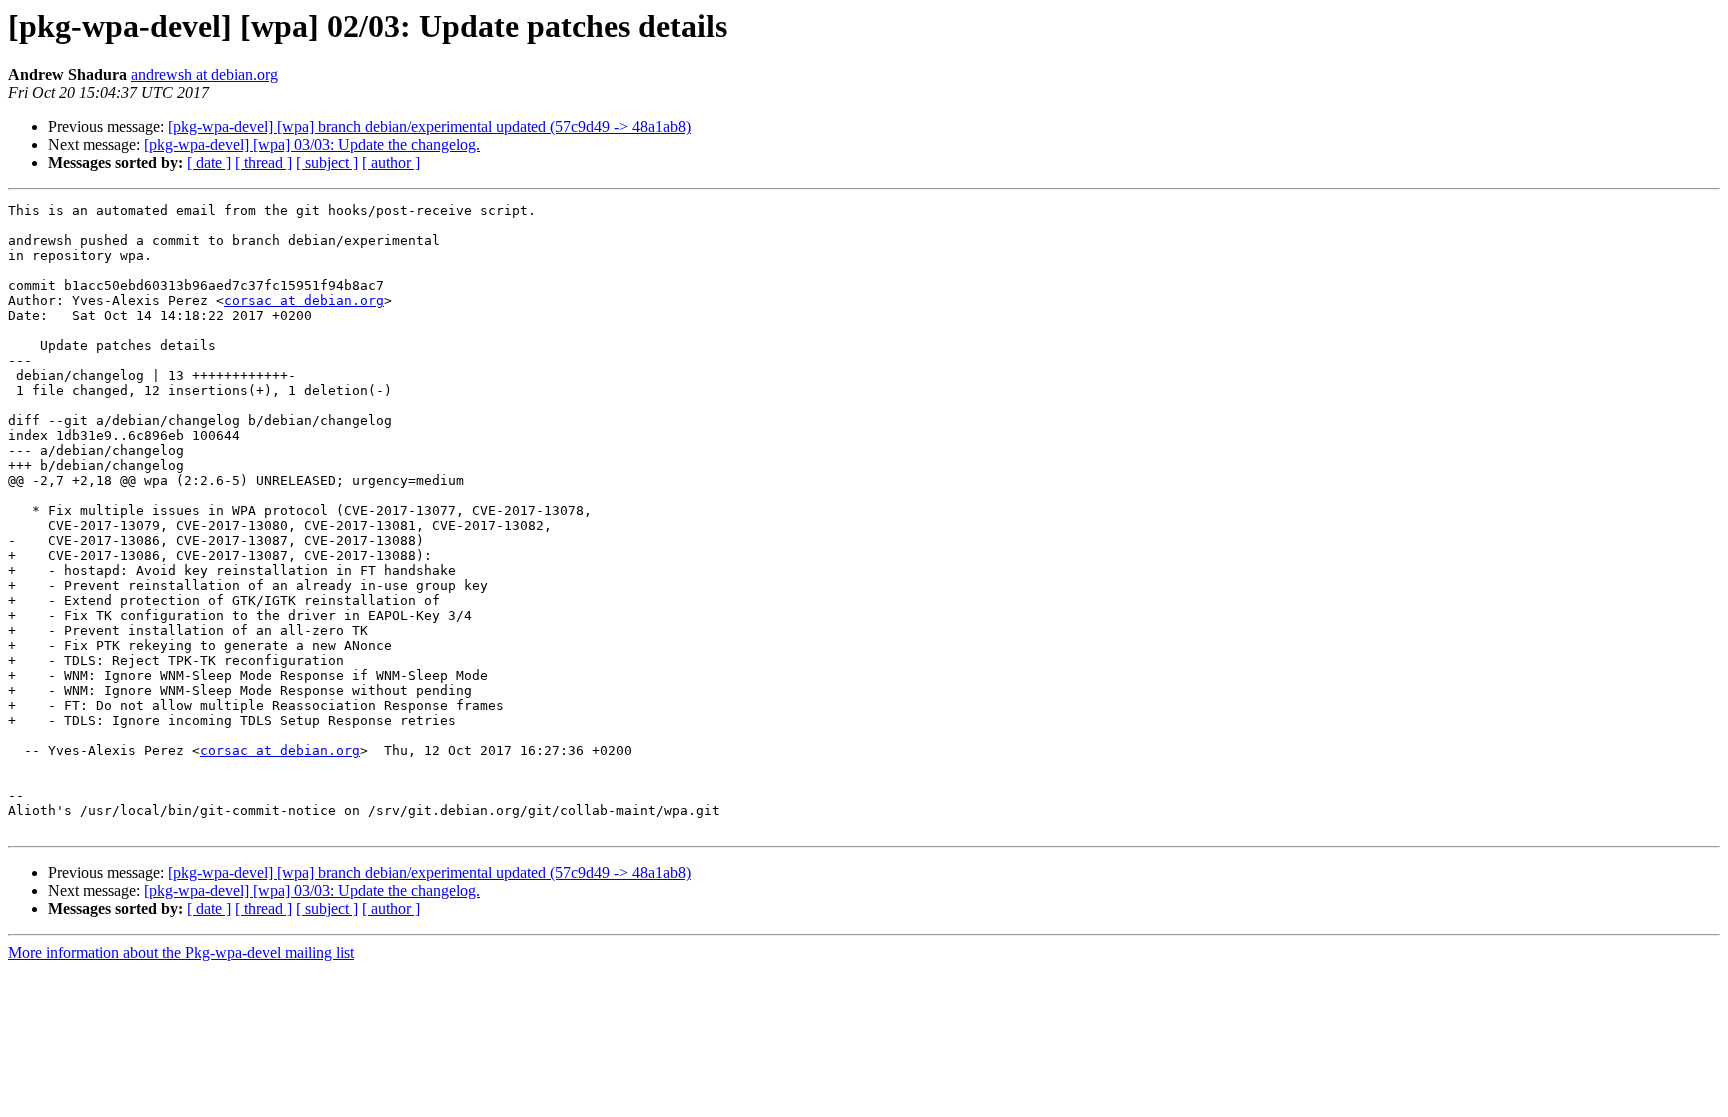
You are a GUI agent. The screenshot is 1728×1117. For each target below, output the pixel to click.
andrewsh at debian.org (204, 74)
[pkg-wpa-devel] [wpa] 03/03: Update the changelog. (312, 144)
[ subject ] (327, 162)
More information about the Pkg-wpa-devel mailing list (181, 952)
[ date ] (209, 162)
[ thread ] (263, 162)
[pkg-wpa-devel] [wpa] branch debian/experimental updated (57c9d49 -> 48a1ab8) (429, 126)
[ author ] (391, 162)
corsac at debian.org (304, 300)
